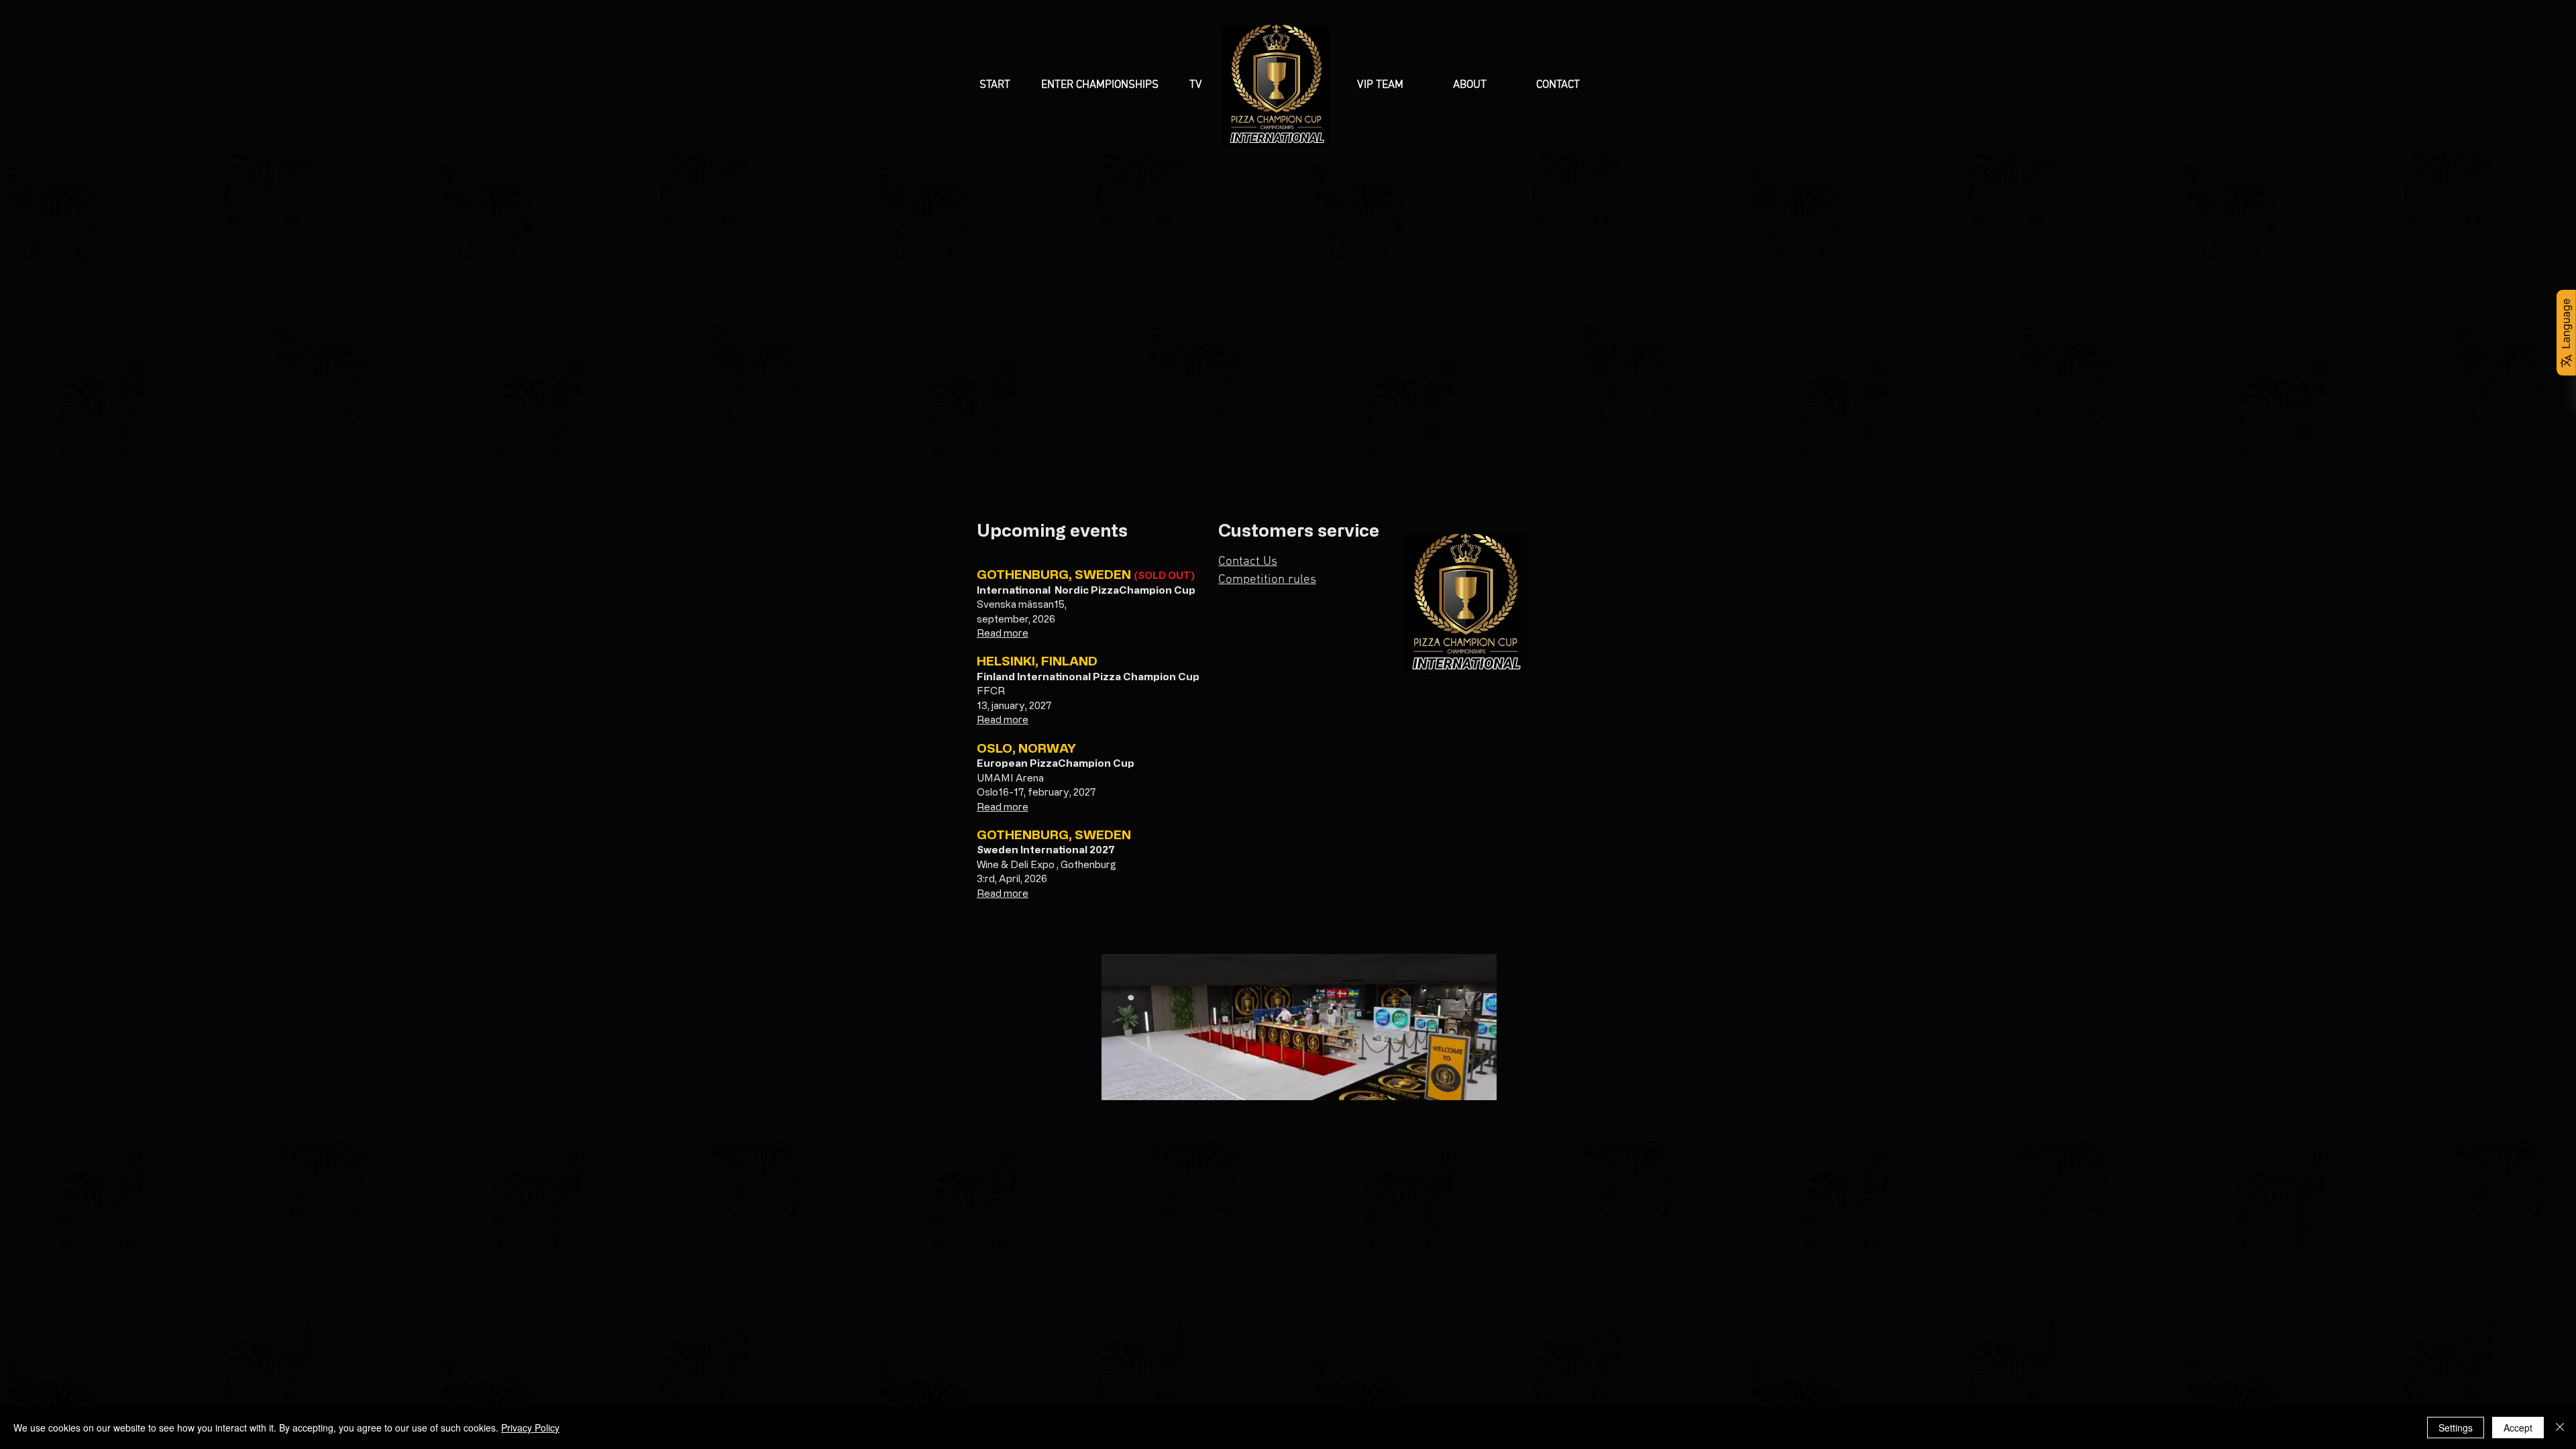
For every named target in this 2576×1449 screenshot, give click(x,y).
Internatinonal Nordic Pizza (1048, 590)
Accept (2518, 1428)
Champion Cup (1157, 590)
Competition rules (1267, 580)
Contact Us (1248, 562)
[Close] (2560, 1428)
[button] (1105, 86)
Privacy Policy (530, 1428)
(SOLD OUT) (1164, 575)
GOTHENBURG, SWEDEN (1055, 574)
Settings (2456, 1428)
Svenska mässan (1015, 604)
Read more (1003, 633)
